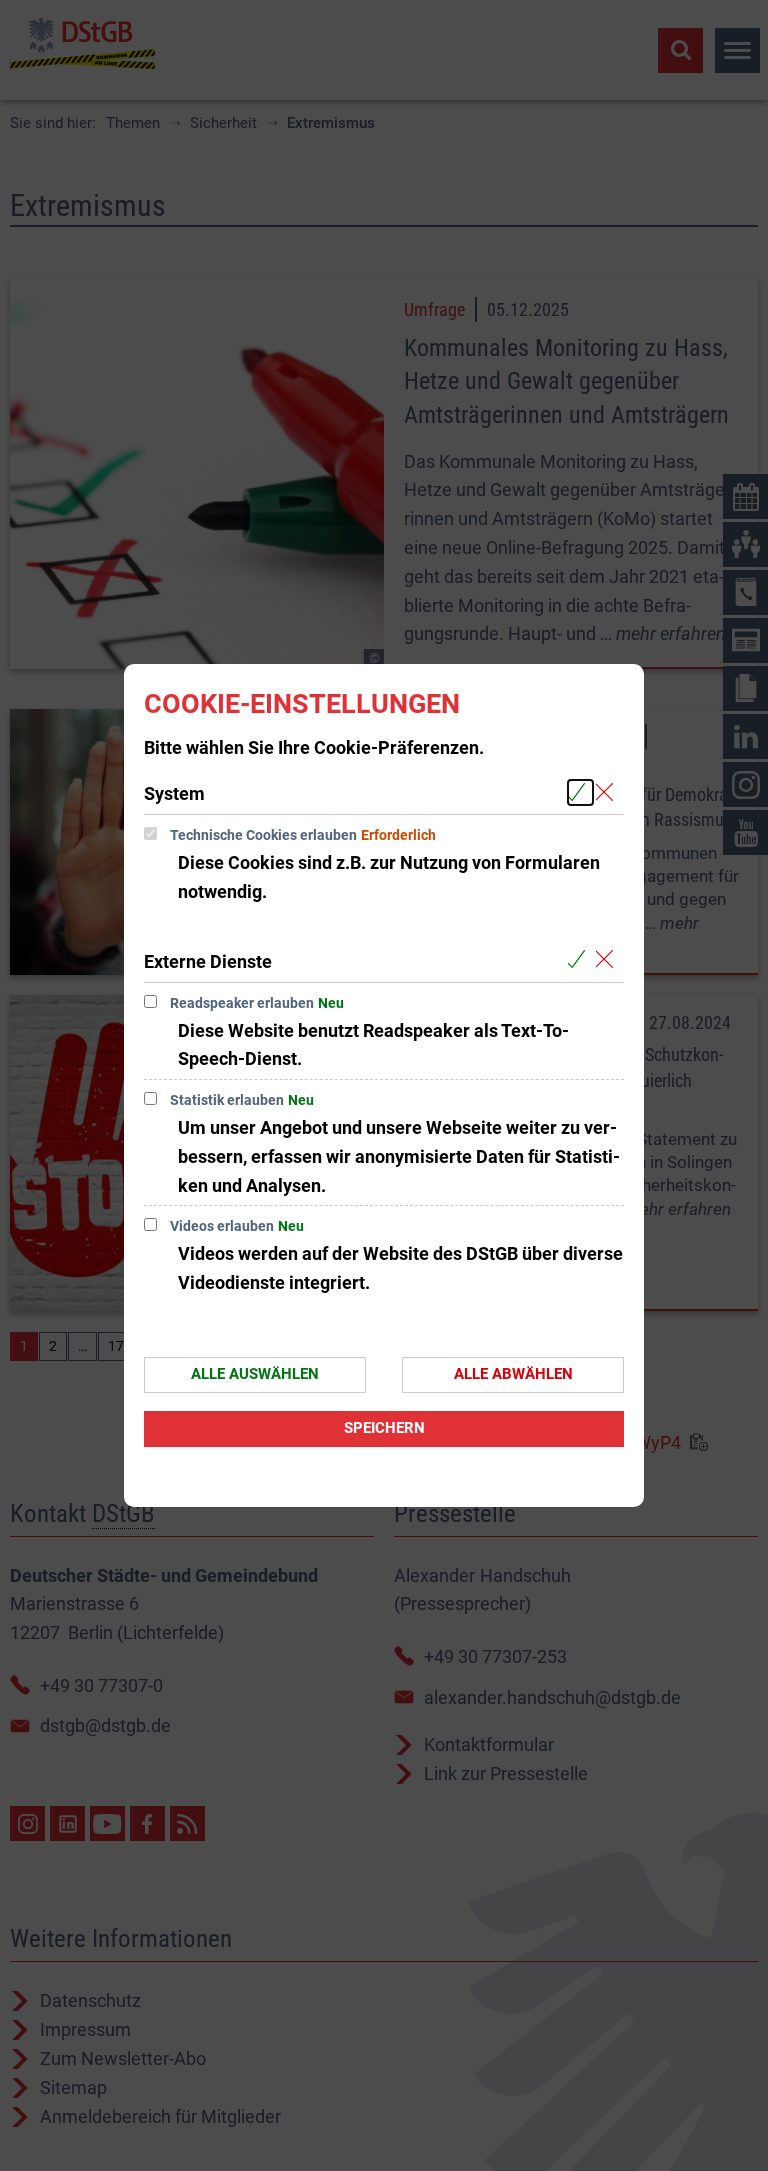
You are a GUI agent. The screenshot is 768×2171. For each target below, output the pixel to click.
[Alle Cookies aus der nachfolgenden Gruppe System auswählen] (580, 792)
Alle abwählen (513, 1374)
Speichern (384, 1428)
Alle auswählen (255, 1374)
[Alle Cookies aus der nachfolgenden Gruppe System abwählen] (608, 792)
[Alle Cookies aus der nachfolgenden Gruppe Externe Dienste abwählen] (608, 960)
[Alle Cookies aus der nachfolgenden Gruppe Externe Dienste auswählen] (580, 960)
